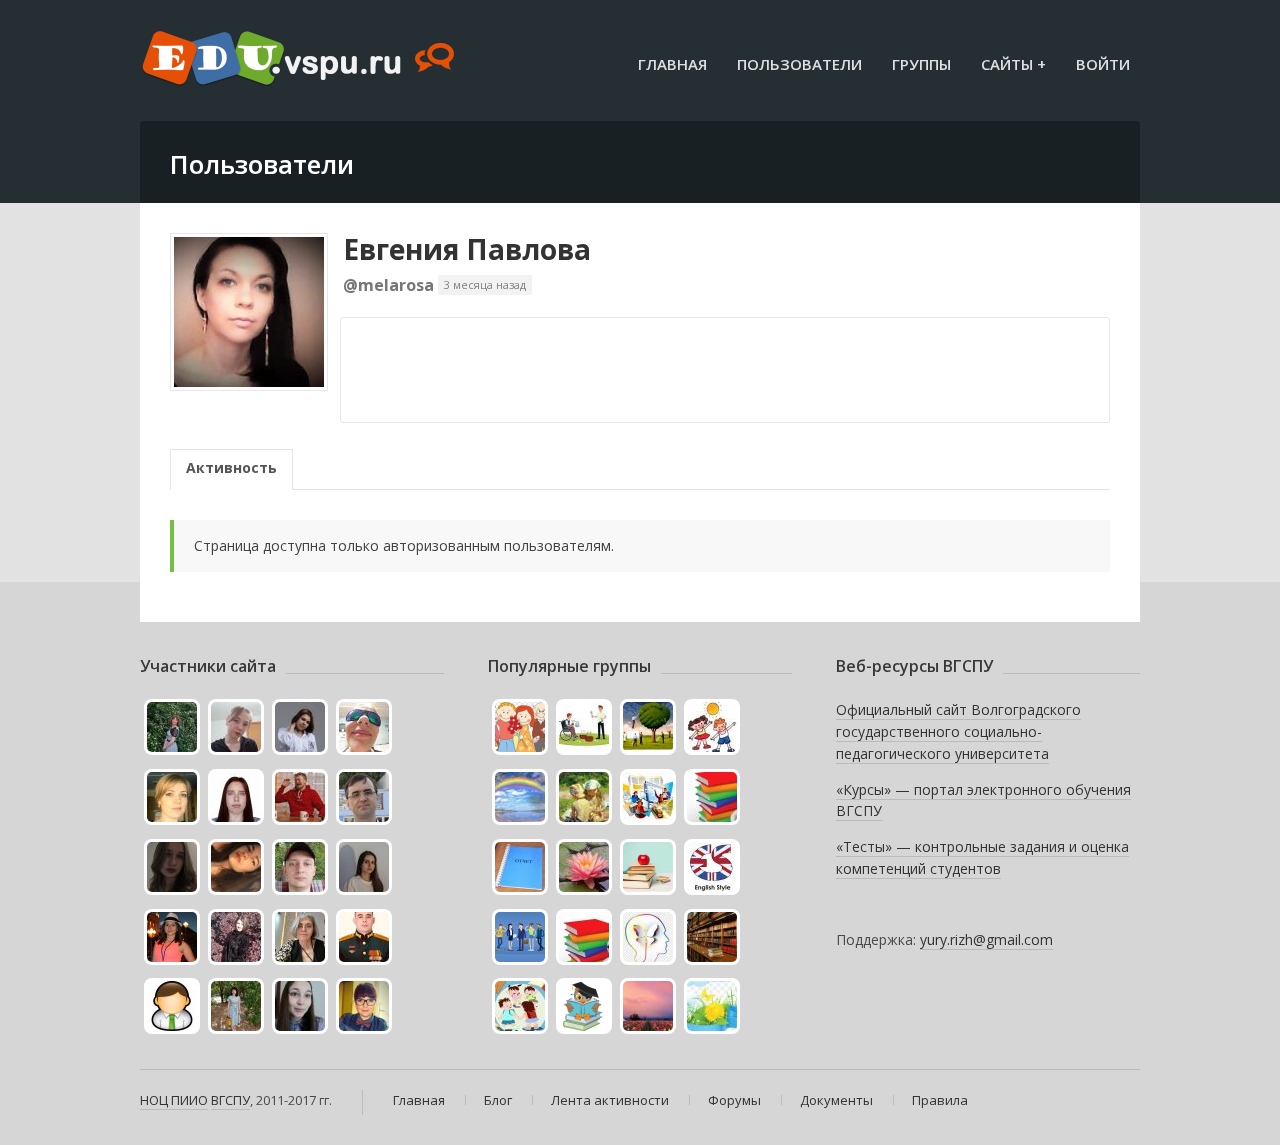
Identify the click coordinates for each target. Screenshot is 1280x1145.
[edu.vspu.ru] (300, 60)
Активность (231, 467)
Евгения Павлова (467, 249)
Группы (921, 64)
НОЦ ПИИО (174, 1100)
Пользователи (799, 64)
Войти (1103, 64)
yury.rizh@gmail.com (986, 939)
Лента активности (610, 1100)
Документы (836, 1100)
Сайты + (1013, 64)
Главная (672, 64)
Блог (498, 1100)
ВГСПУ (230, 1100)
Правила (940, 1100)
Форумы (734, 1100)
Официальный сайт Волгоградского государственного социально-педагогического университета (958, 731)
